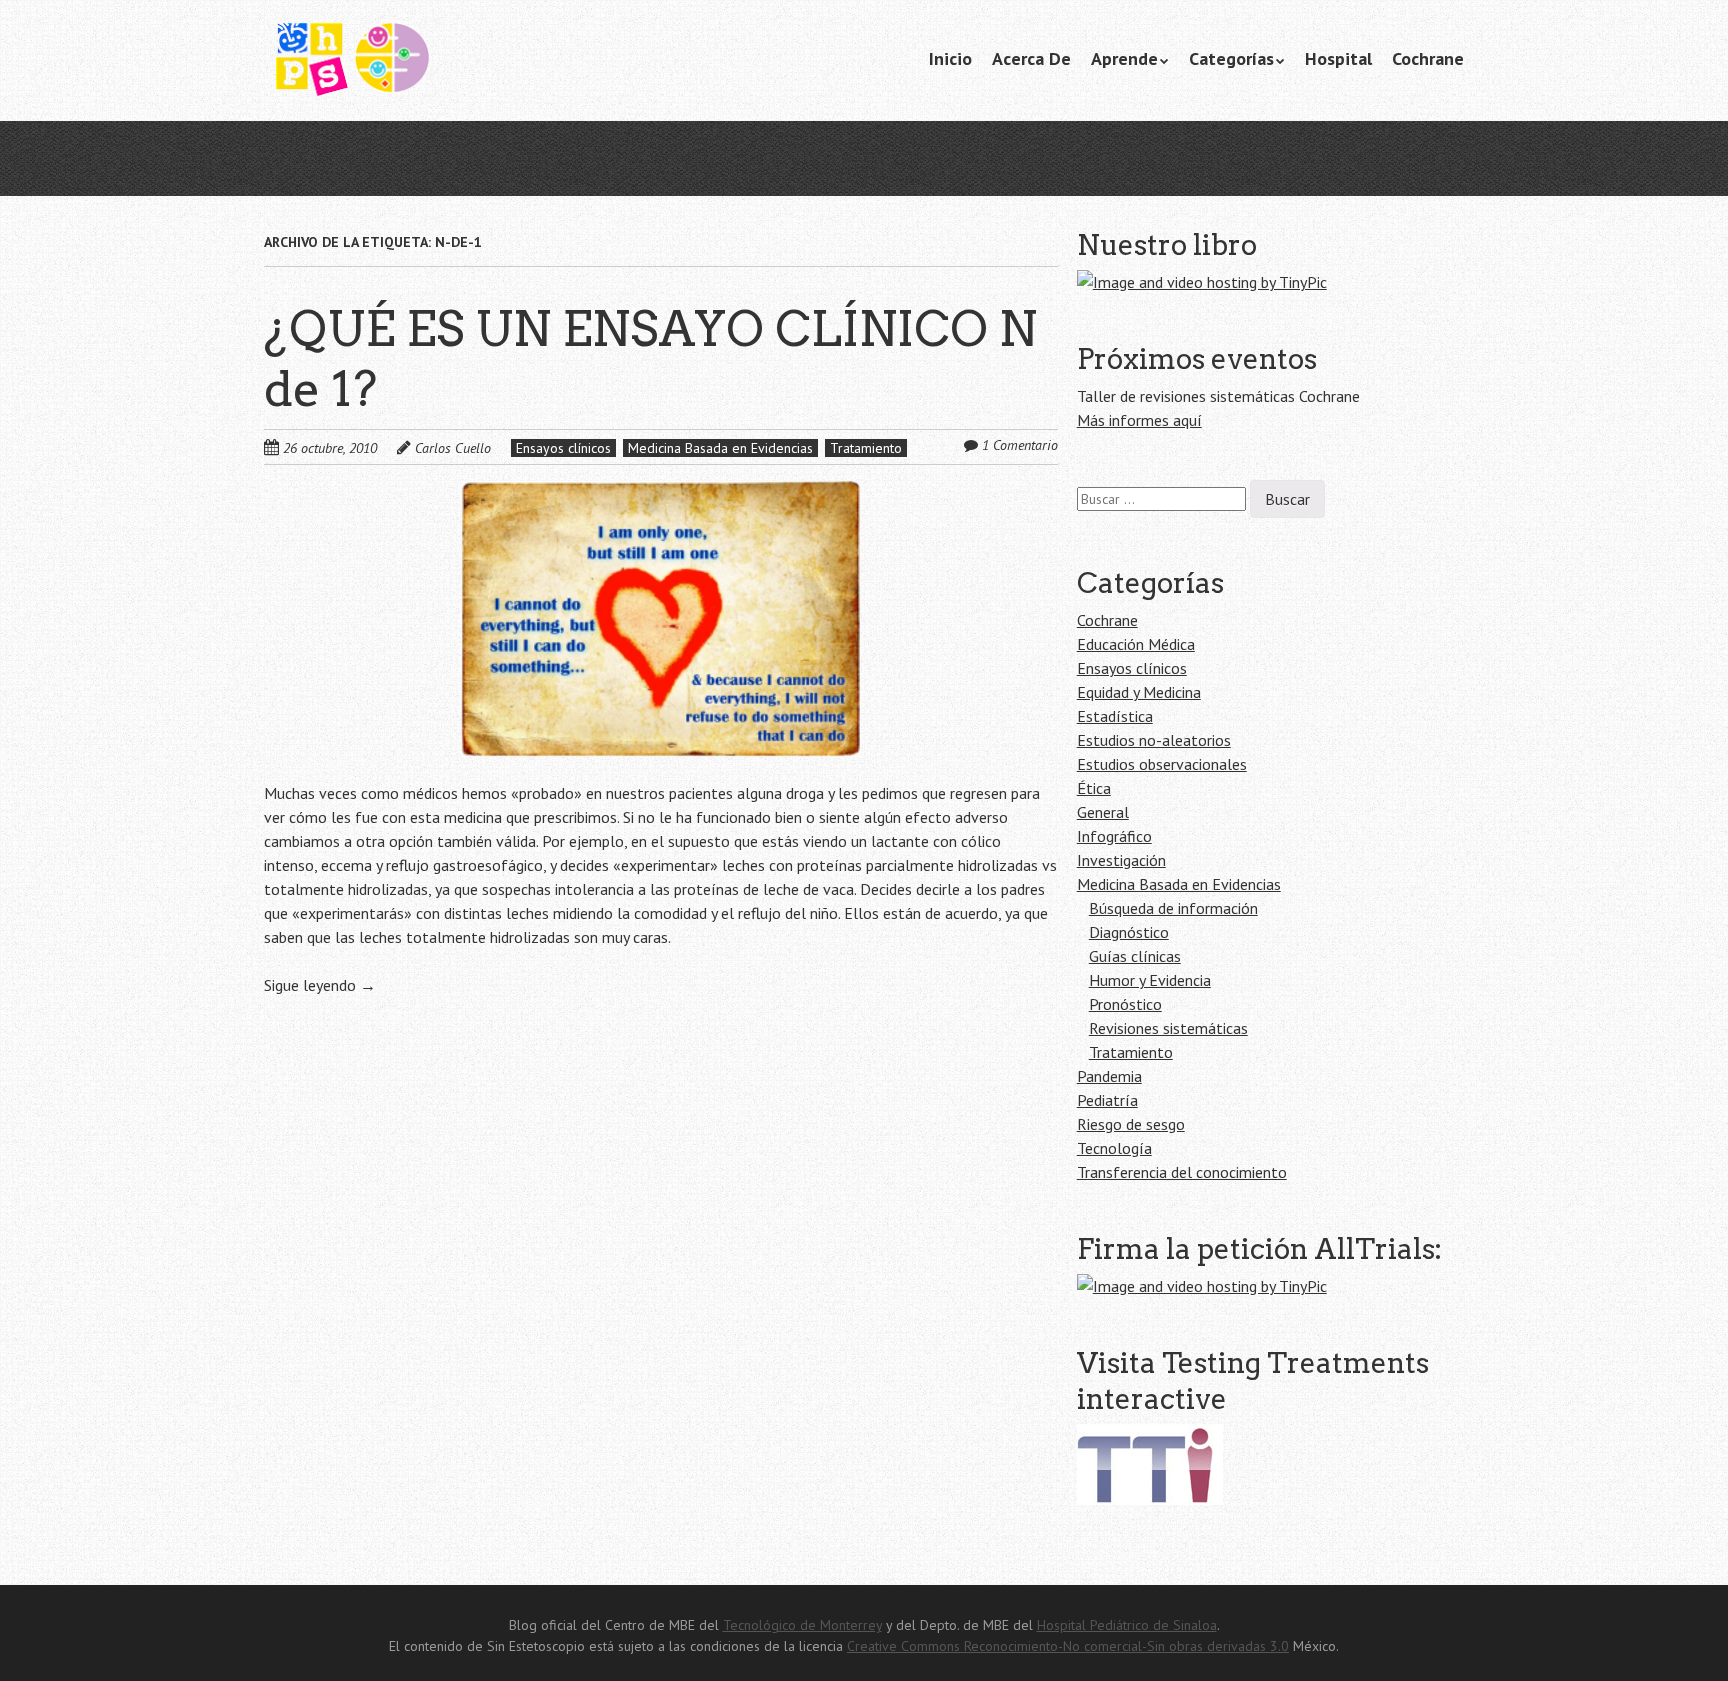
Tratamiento (866, 448)
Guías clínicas (1135, 956)
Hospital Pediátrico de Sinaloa (1127, 1625)
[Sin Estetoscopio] (414, 61)
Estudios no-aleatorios (1154, 740)
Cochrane (1428, 58)
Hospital (1338, 58)
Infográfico (1114, 836)
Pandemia (1109, 1076)
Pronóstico (1125, 1004)
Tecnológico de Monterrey (802, 1625)
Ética (1094, 788)
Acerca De (1031, 58)
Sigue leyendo (320, 985)
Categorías (1231, 58)
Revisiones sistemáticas (1168, 1028)
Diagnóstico (1129, 932)
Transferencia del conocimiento (1182, 1172)
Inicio (950, 58)
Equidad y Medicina (1139, 692)
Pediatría (1107, 1100)
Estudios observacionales (1162, 764)
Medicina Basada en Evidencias (720, 448)
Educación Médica (1136, 644)
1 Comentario (1020, 445)
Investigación (1121, 860)
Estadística (1115, 716)
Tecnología (1114, 1148)
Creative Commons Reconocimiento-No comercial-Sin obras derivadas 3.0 (1068, 1646)
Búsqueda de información (1173, 908)
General (1103, 812)
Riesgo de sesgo (1131, 1124)
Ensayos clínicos (563, 448)
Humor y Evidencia (1150, 980)
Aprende (1124, 58)
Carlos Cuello (453, 448)
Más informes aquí (1139, 420)
